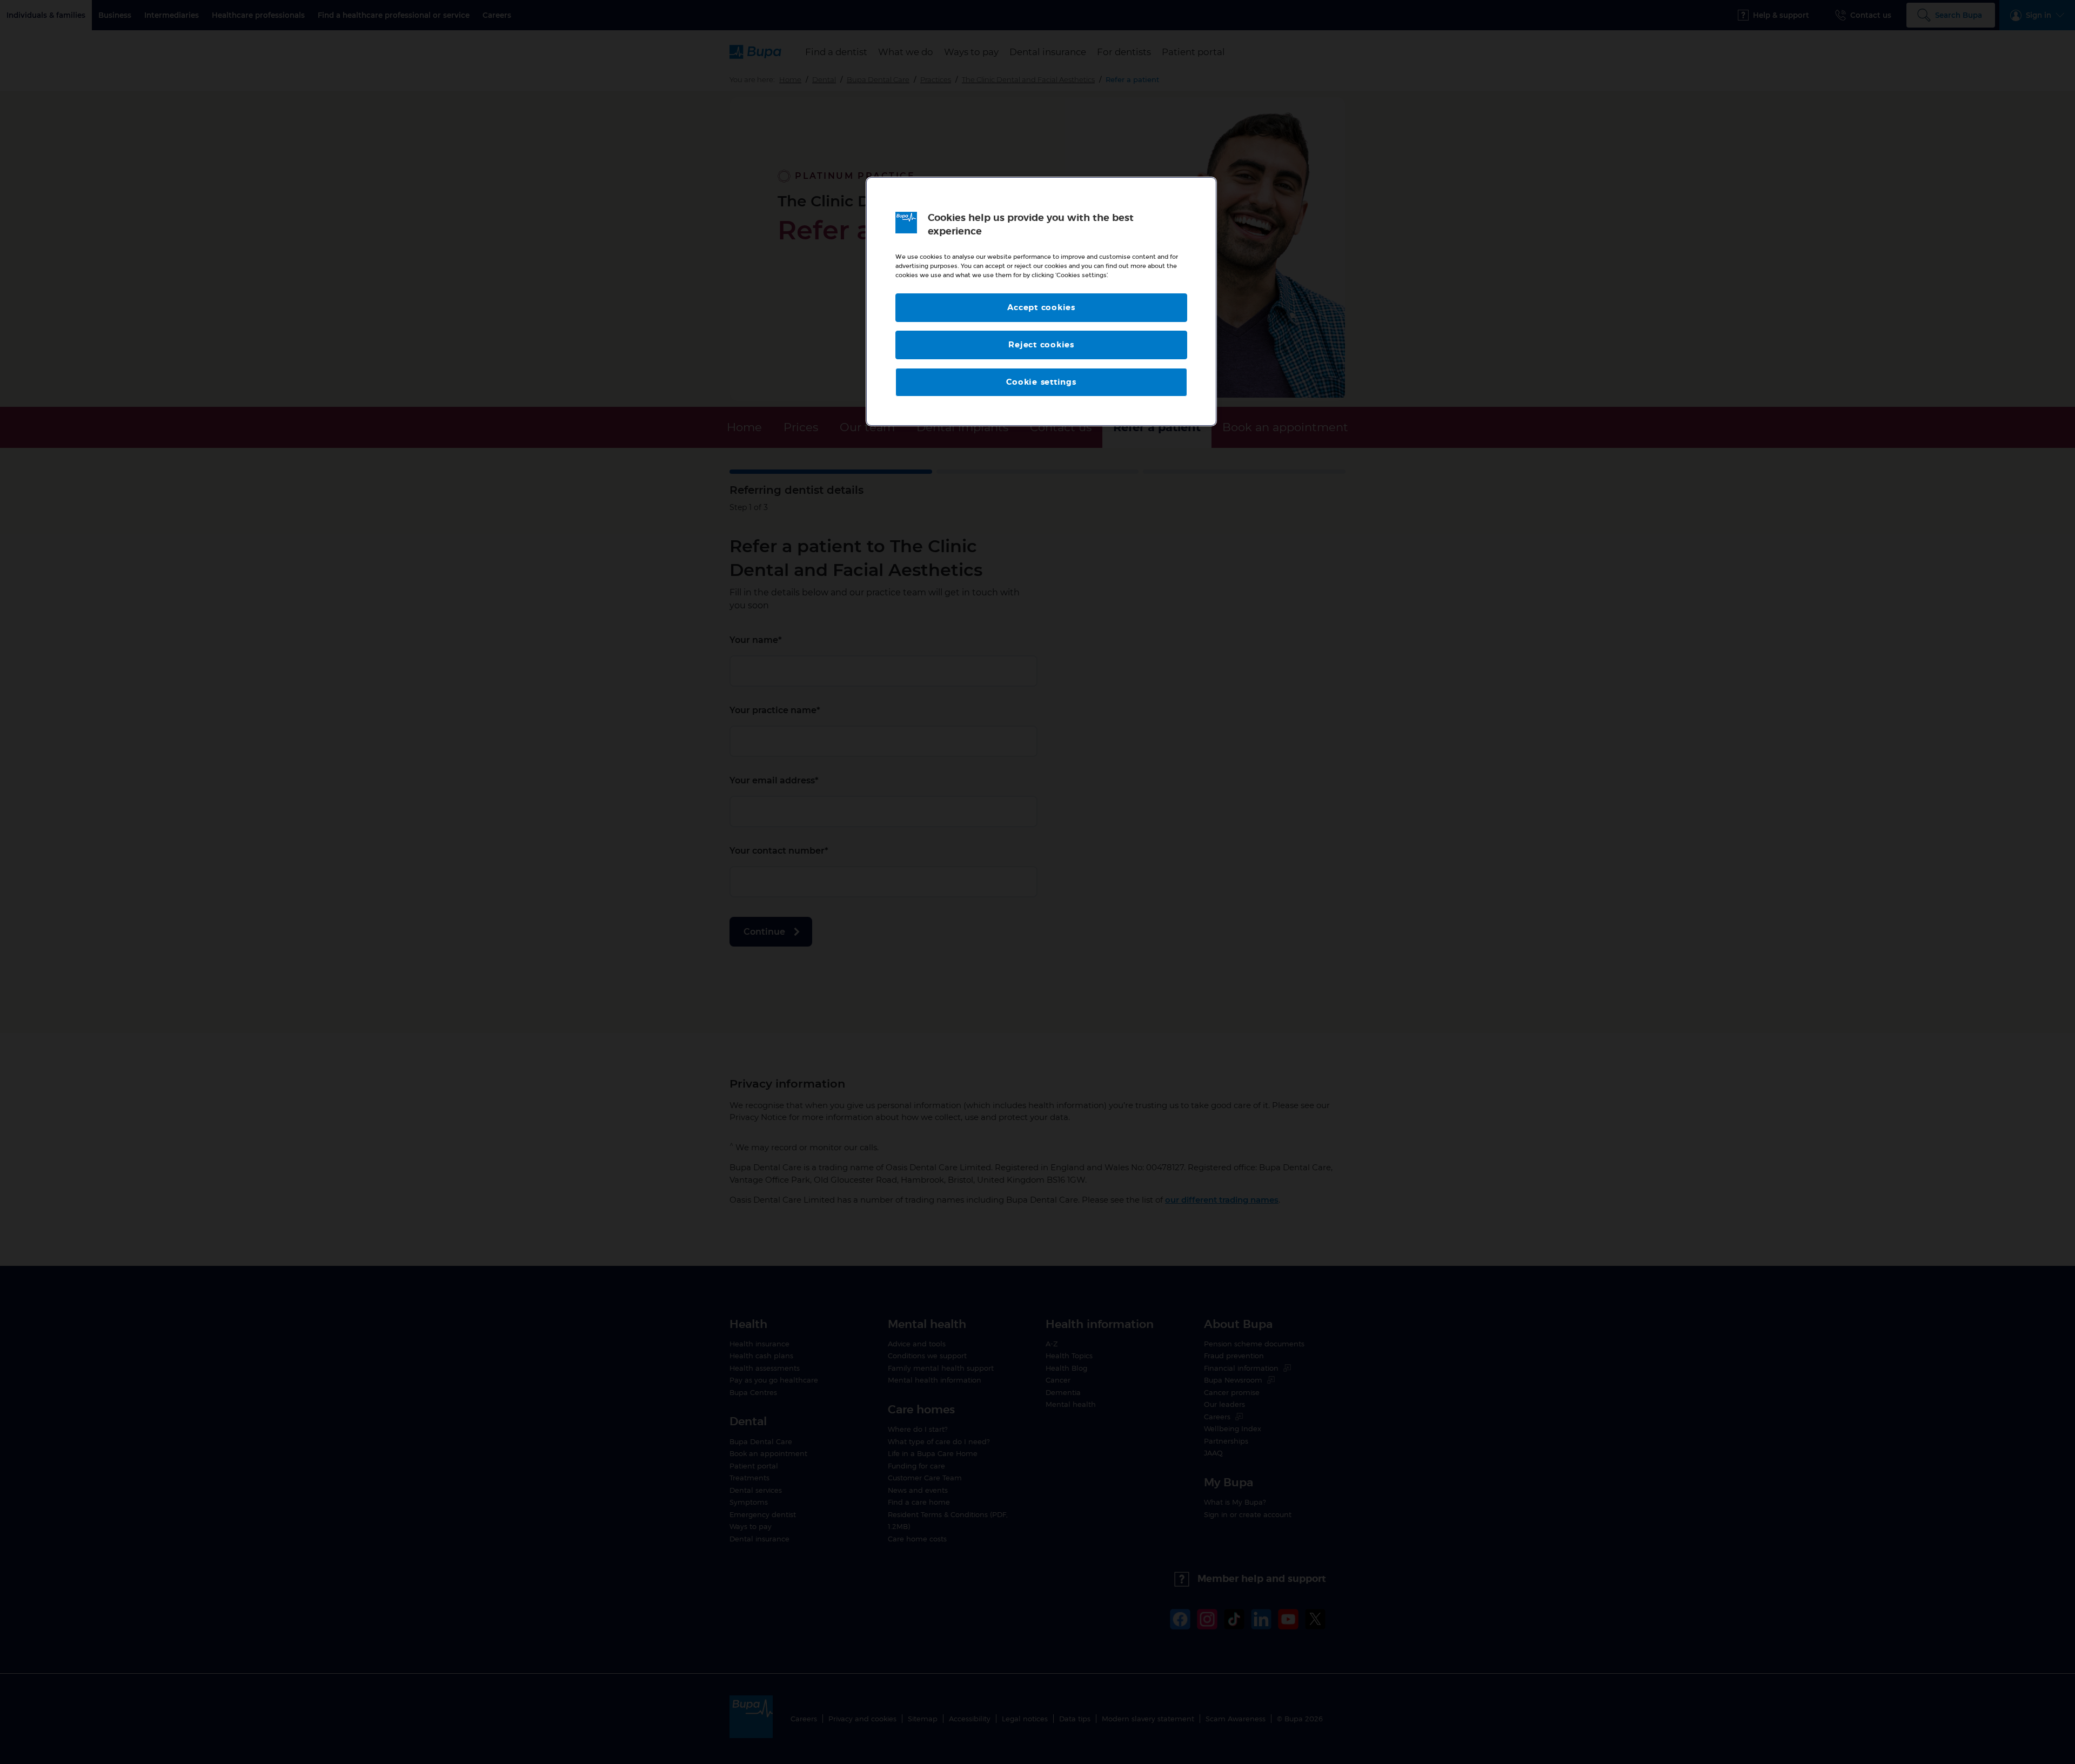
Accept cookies (1041, 308)
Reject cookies (1041, 345)
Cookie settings (1041, 382)
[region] (1041, 302)
